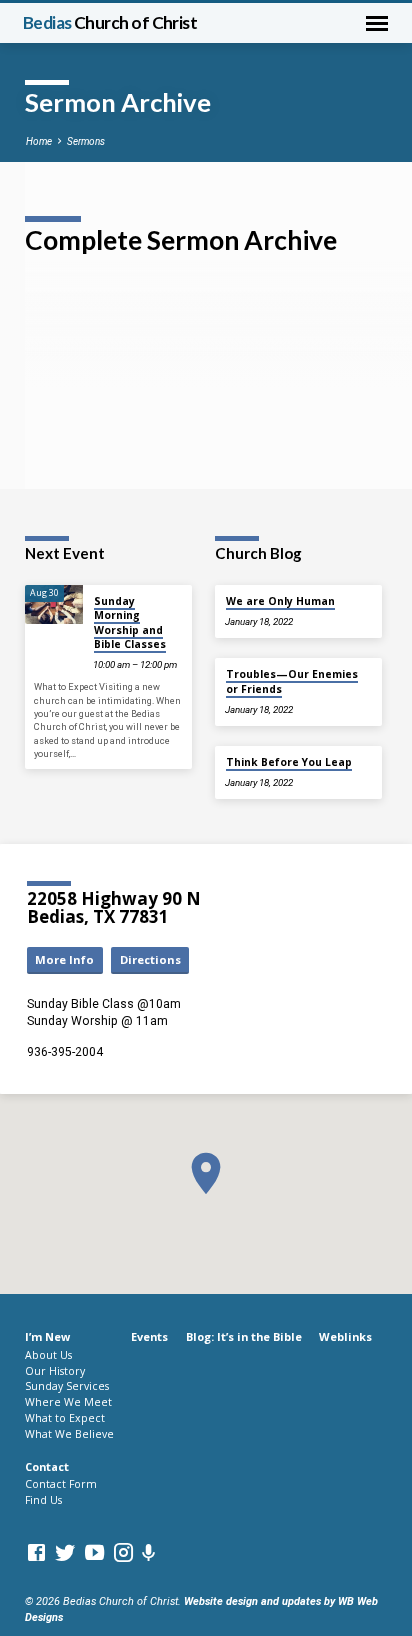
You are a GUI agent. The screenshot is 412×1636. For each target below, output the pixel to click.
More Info (64, 959)
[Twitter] (65, 1553)
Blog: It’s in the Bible (244, 1336)
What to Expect (65, 1418)
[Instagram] (123, 1553)
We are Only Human (280, 601)
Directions (150, 959)
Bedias (110, 22)
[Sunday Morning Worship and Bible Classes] (54, 604)
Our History (55, 1371)
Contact (47, 1466)
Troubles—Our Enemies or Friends (292, 681)
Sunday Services (67, 1386)
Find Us (43, 1500)
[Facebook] (36, 1553)
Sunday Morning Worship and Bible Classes (130, 622)
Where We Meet (68, 1402)
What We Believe (69, 1434)
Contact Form (61, 1484)
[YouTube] (94, 1553)
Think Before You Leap (289, 762)
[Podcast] (149, 1553)
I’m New (47, 1336)
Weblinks (345, 1336)
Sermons (86, 141)
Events (149, 1336)
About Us (48, 1355)
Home (39, 141)
